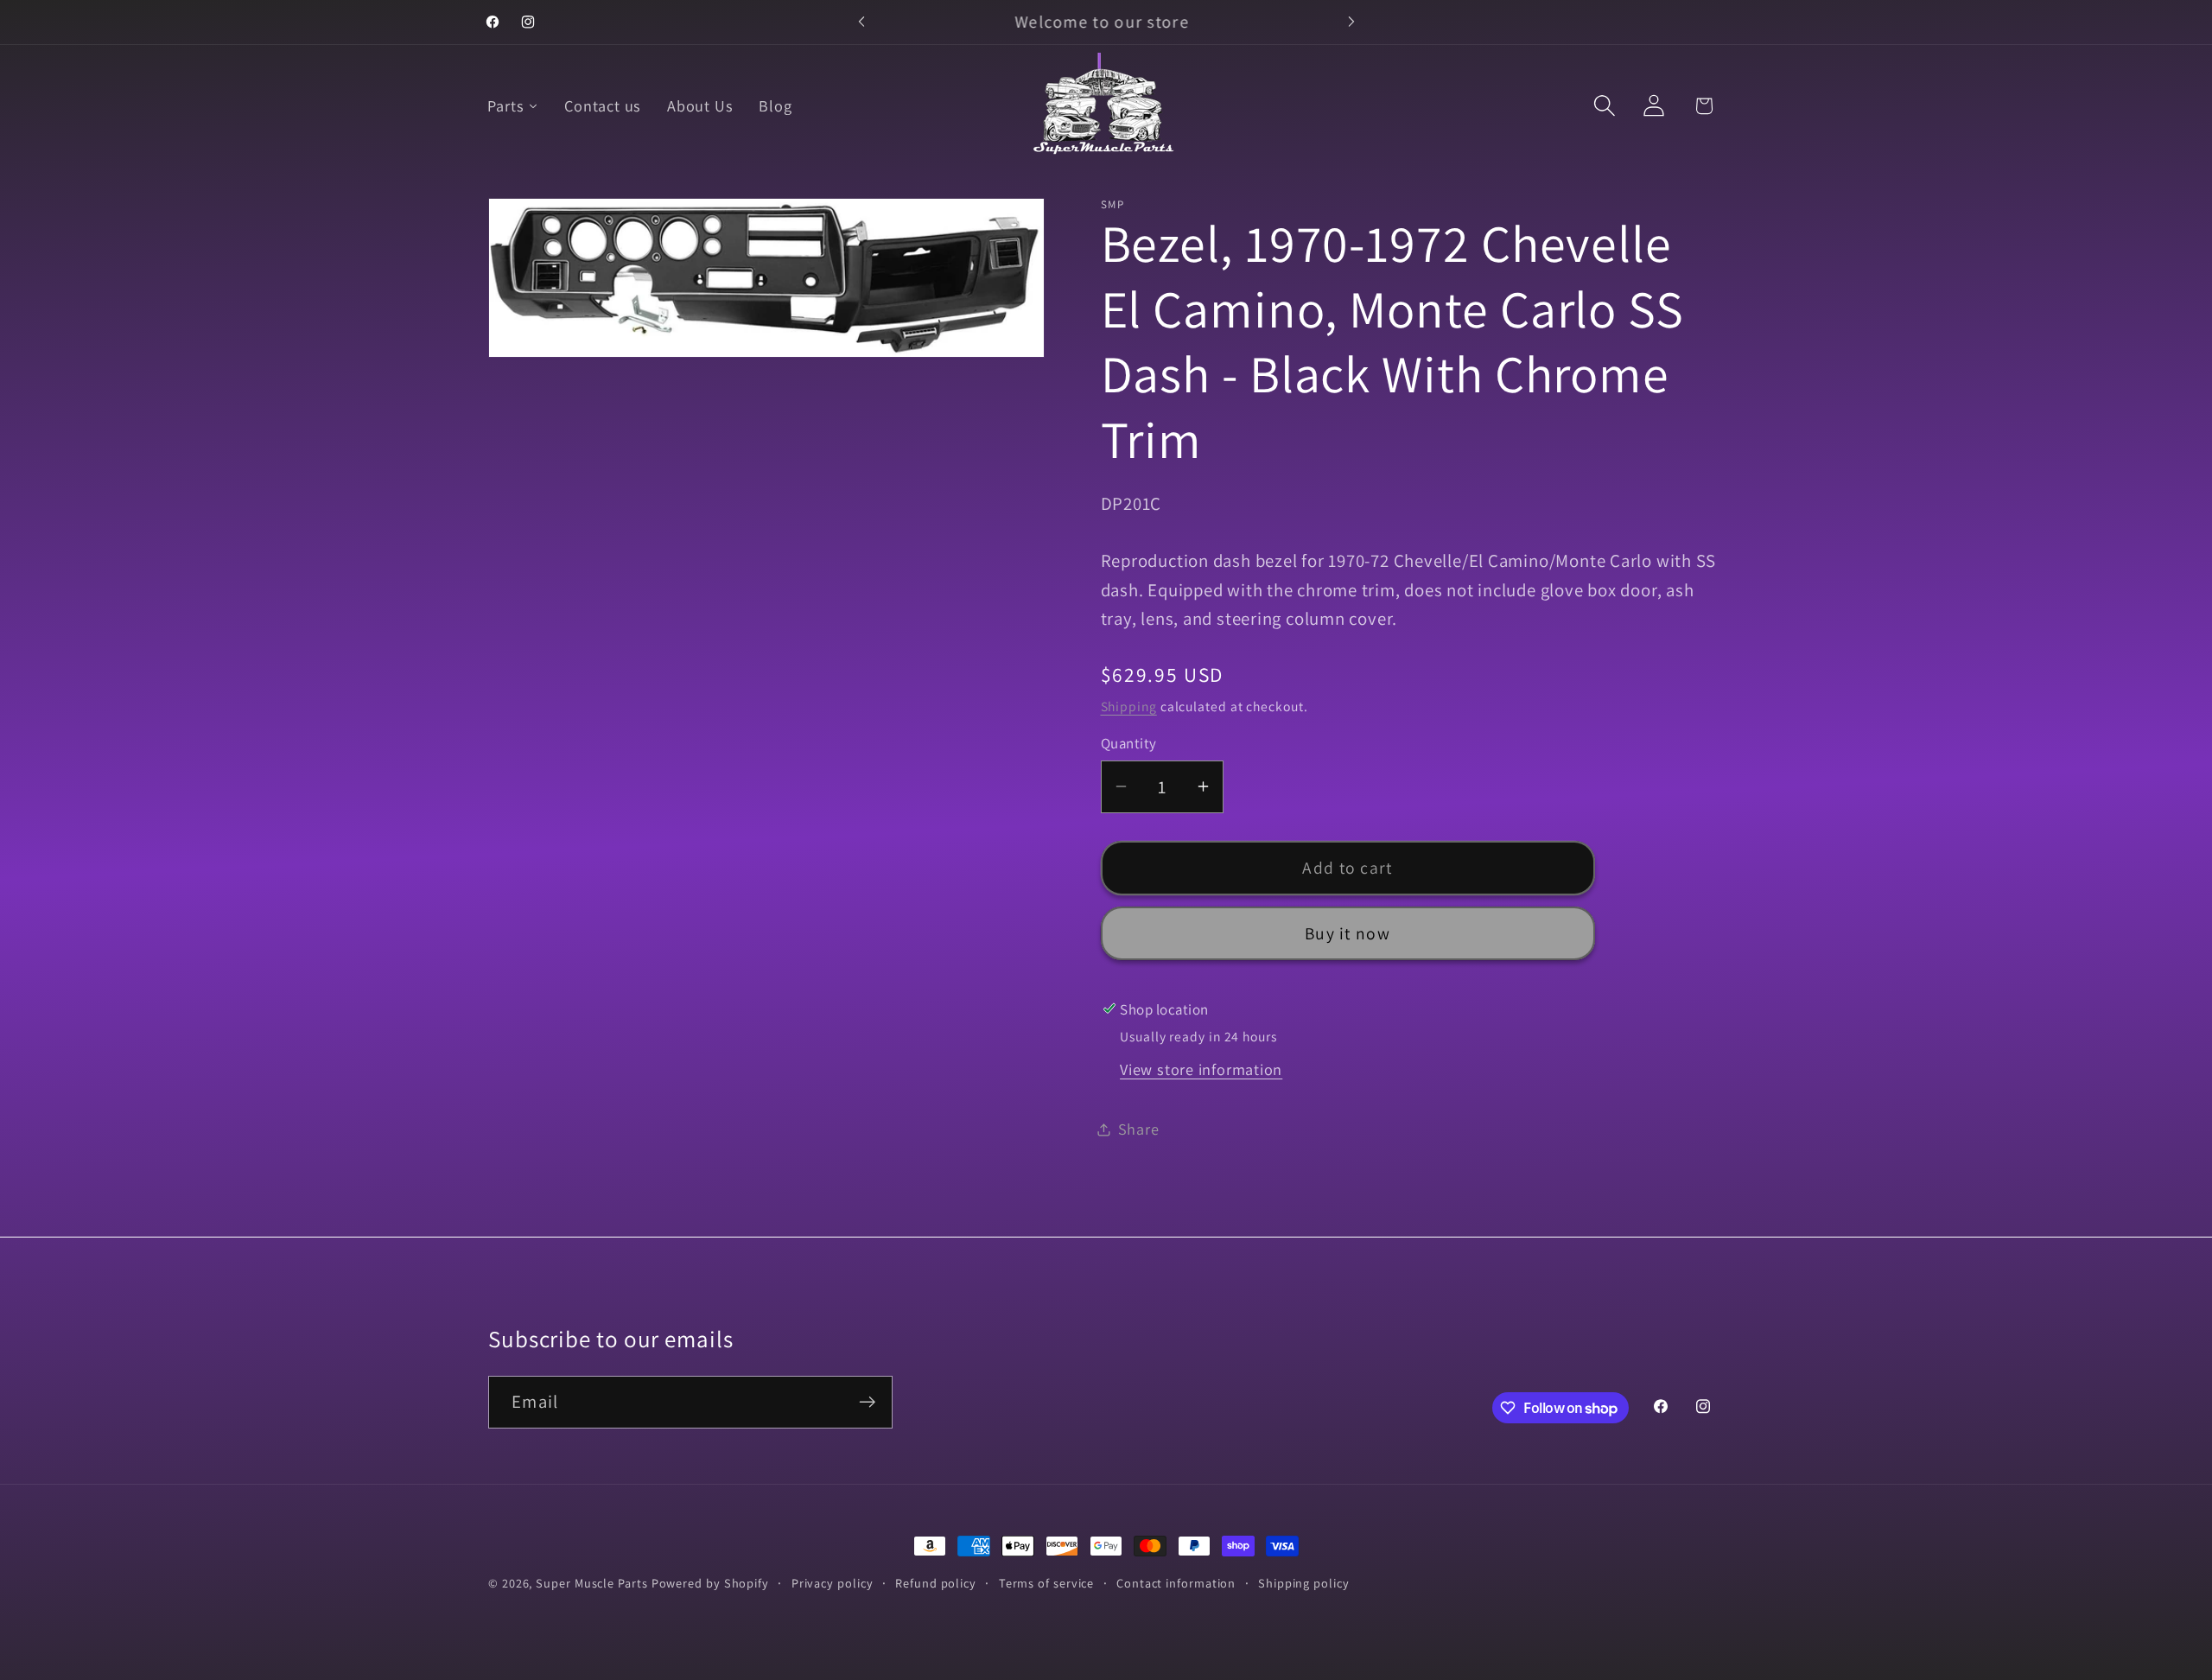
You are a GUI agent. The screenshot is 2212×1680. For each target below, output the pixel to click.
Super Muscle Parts (591, 1583)
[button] (1605, 106)
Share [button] (1139, 1129)
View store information (1201, 1069)
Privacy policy (833, 1583)
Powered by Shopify (710, 1583)
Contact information (1176, 1583)
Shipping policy (1304, 1583)
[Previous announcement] (861, 22)
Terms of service (1047, 1583)
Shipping (1129, 706)
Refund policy (936, 1583)
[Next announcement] (1351, 22)
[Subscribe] (867, 1402)
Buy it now (1348, 933)
